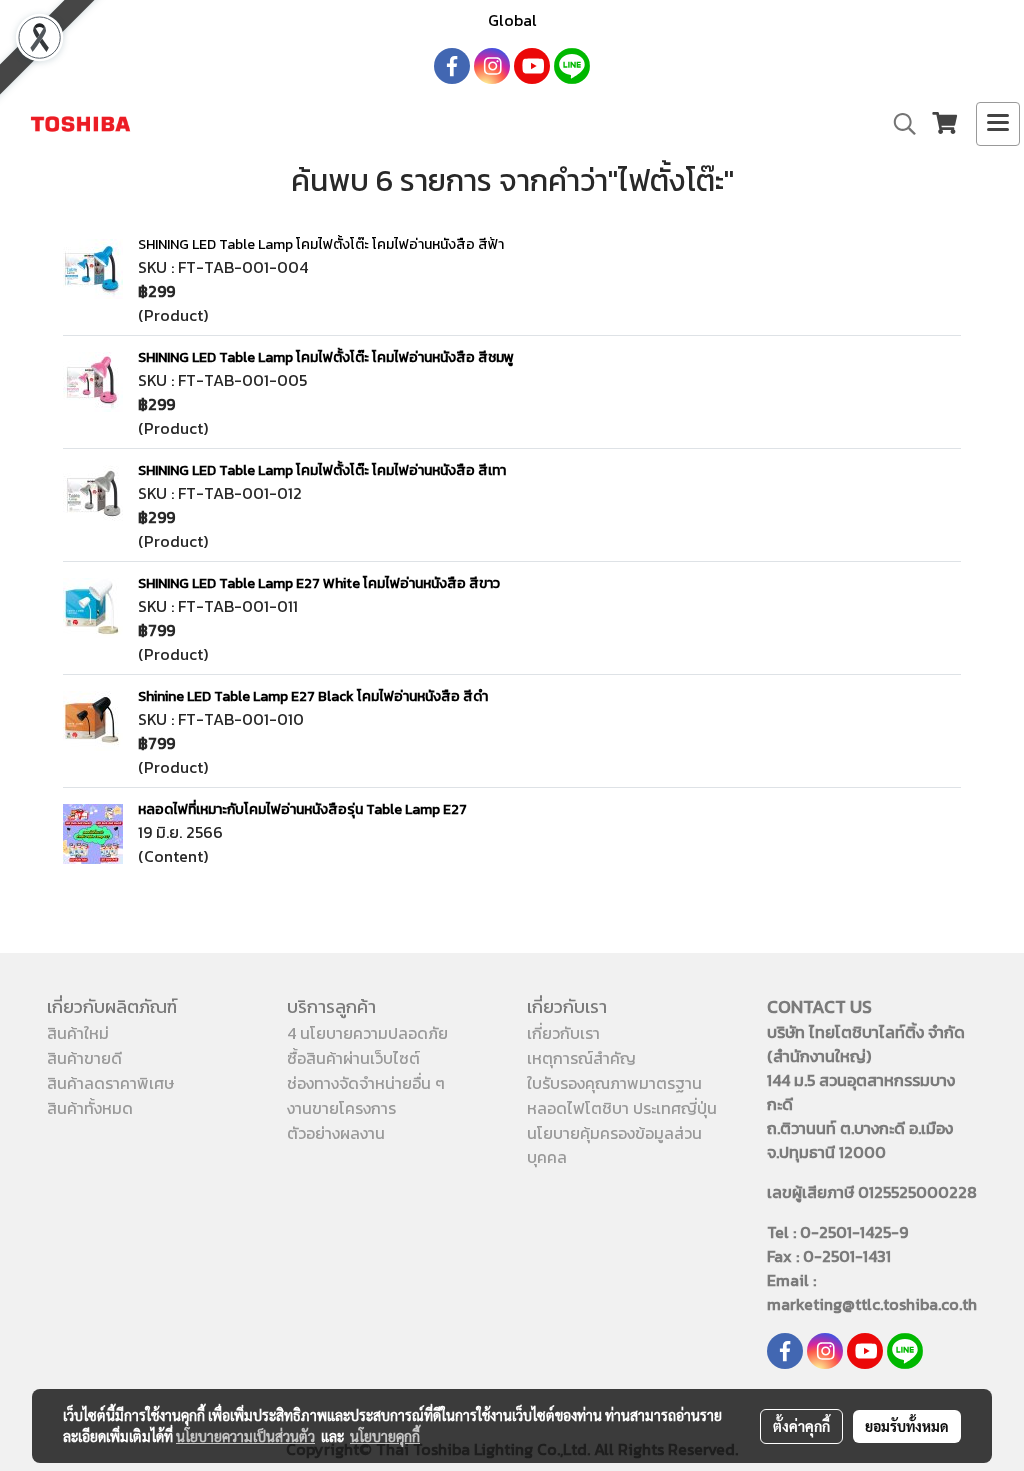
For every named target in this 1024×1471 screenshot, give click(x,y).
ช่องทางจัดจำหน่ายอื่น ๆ (366, 1083)
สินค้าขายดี (84, 1058)
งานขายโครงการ (341, 1108)
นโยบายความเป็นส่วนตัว (245, 1436)
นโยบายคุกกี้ (385, 1436)
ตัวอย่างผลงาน (336, 1133)
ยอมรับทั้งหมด (907, 1426)
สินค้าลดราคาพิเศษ (110, 1083)
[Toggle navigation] (998, 124)
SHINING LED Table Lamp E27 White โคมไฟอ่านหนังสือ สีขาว (319, 583)
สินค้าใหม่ (78, 1033)
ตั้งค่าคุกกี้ (801, 1426)
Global (512, 20)
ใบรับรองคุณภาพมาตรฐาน (614, 1083)
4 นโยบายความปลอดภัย (367, 1033)
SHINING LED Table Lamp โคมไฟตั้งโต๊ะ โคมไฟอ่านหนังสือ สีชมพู (326, 357)
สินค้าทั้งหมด (90, 1108)
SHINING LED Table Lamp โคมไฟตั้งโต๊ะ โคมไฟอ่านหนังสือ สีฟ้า (321, 244)
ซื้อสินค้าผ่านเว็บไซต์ (353, 1058)
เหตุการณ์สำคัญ (581, 1058)
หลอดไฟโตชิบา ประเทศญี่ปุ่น (622, 1108)
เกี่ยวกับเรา (563, 1033)
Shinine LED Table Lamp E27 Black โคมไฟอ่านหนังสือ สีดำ (313, 696)
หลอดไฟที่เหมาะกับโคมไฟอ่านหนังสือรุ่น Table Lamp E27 (302, 809)
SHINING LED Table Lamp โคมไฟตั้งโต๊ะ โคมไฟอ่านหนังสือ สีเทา (322, 470)
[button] (898, 124)
